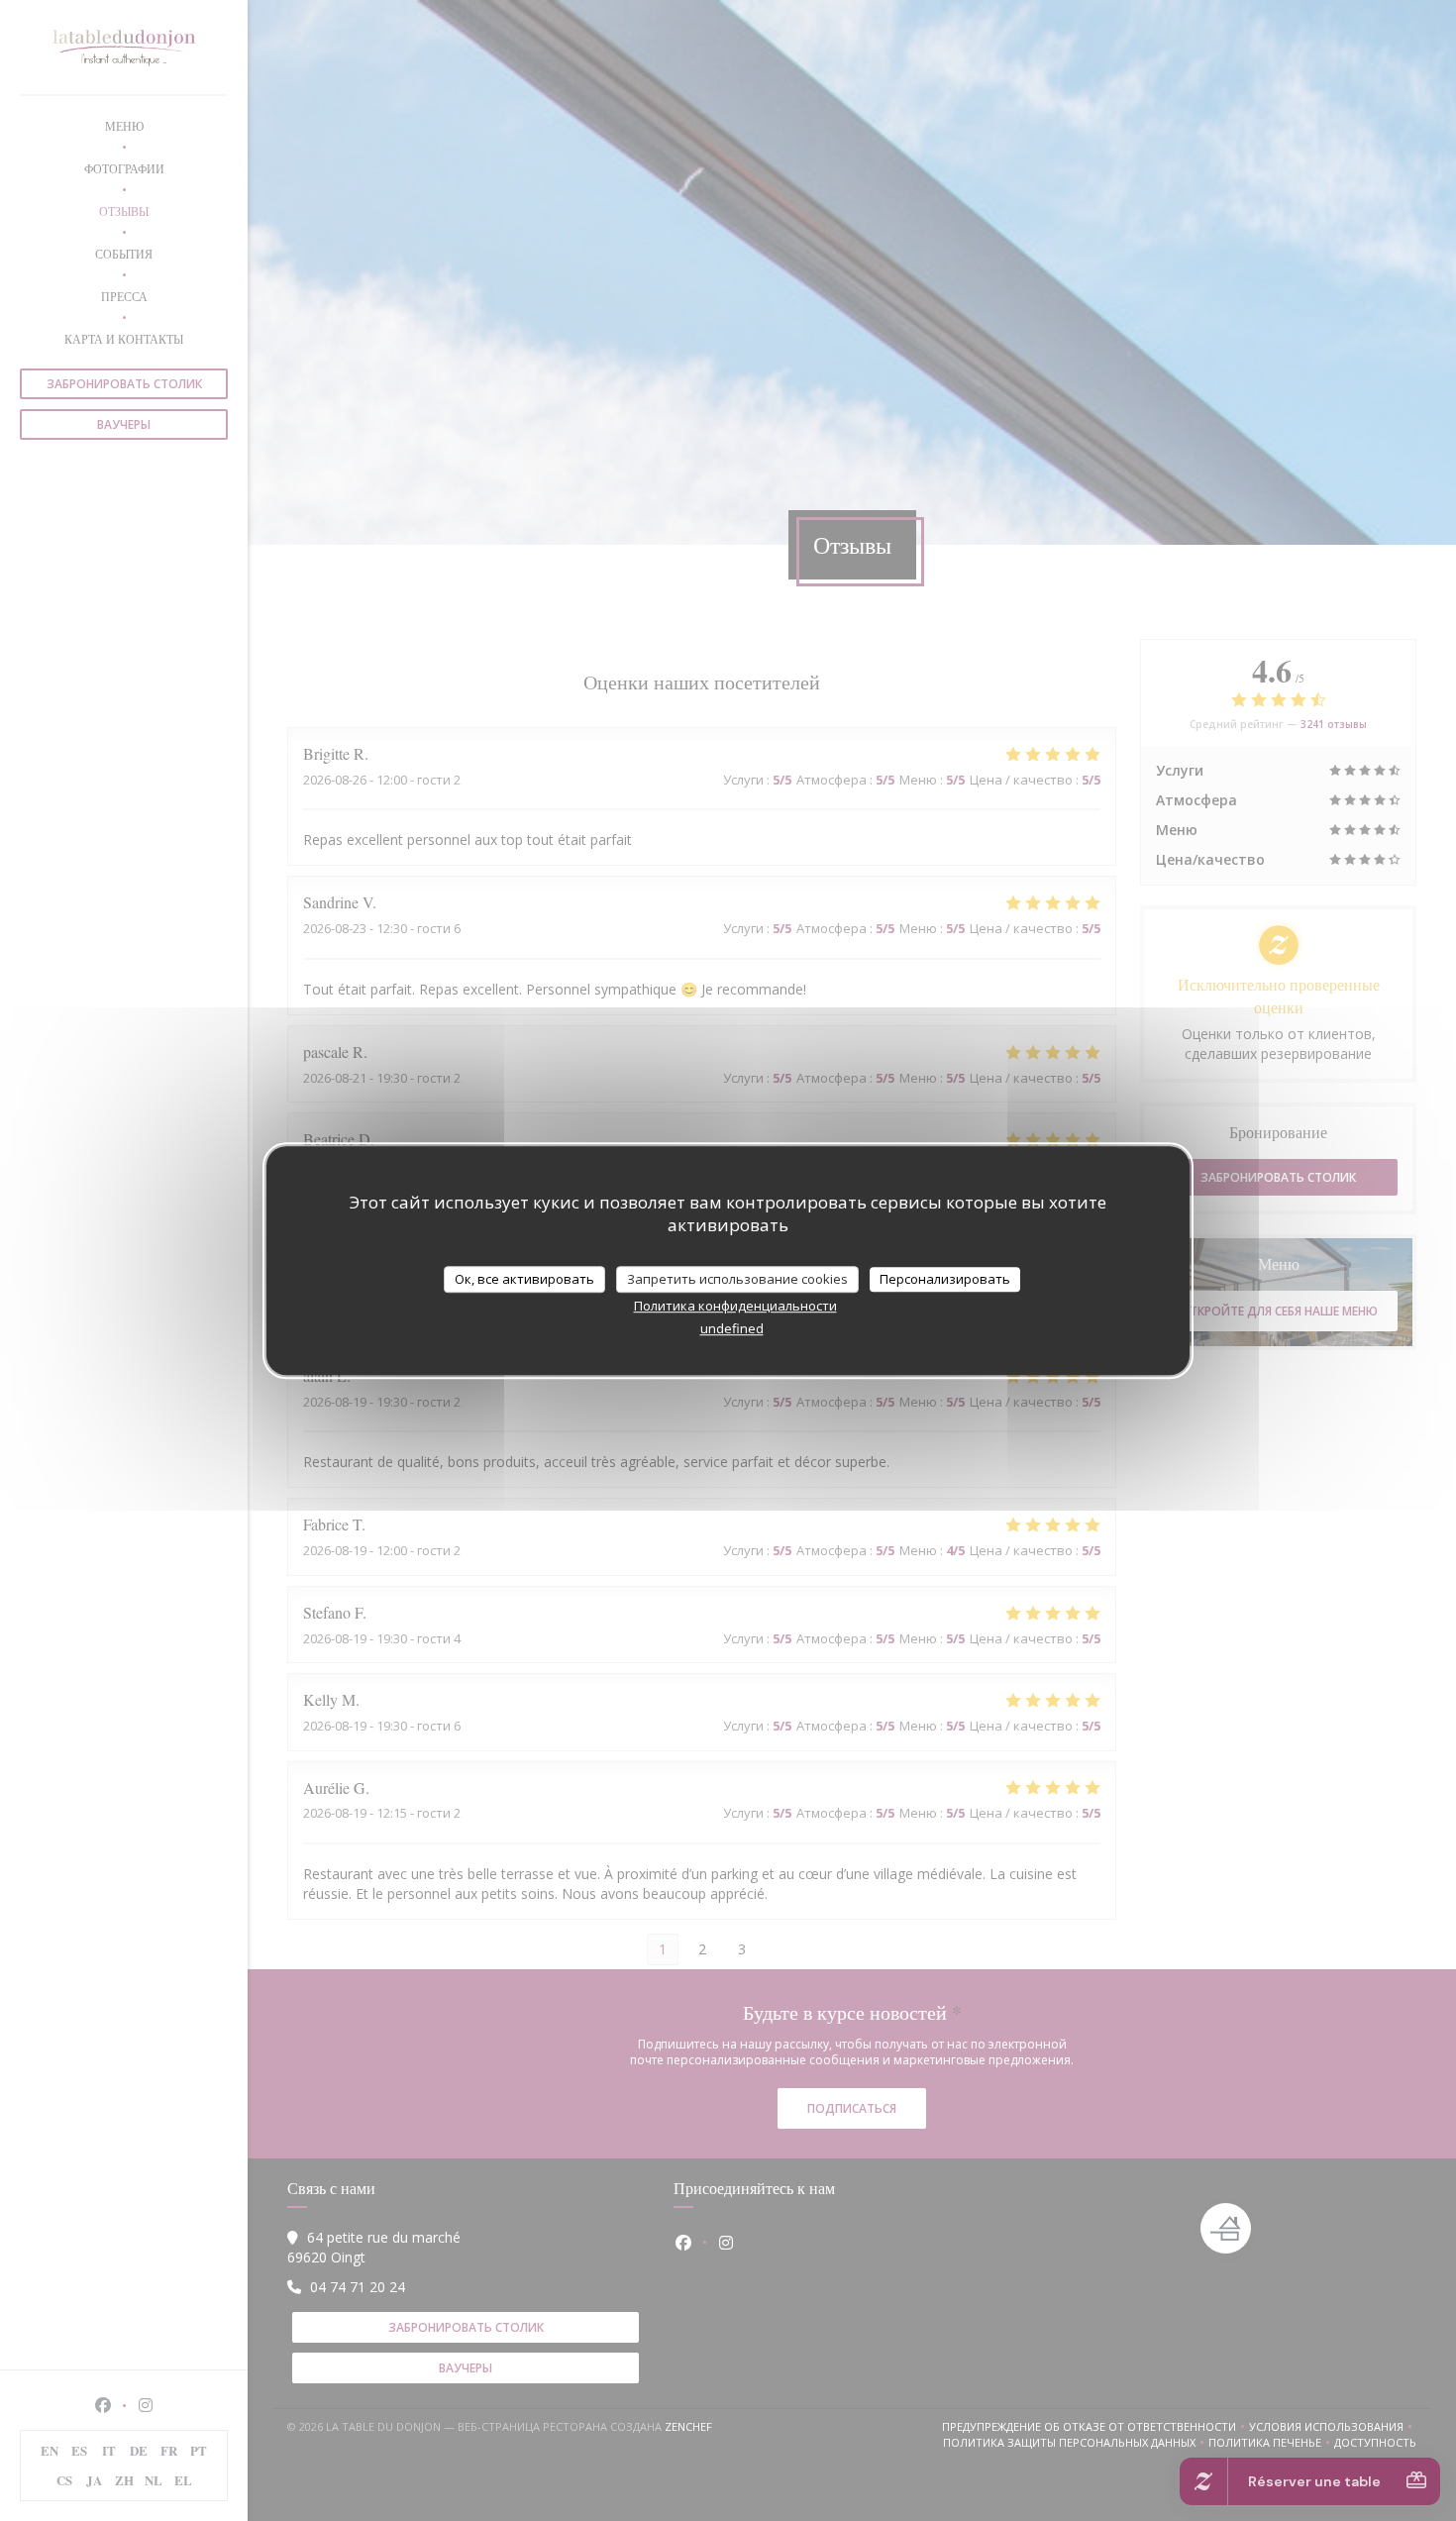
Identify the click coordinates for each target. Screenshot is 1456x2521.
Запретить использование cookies (737, 1279)
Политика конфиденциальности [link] (735, 1306)
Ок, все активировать (524, 1279)
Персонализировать (945, 1279)
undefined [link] (732, 1328)
